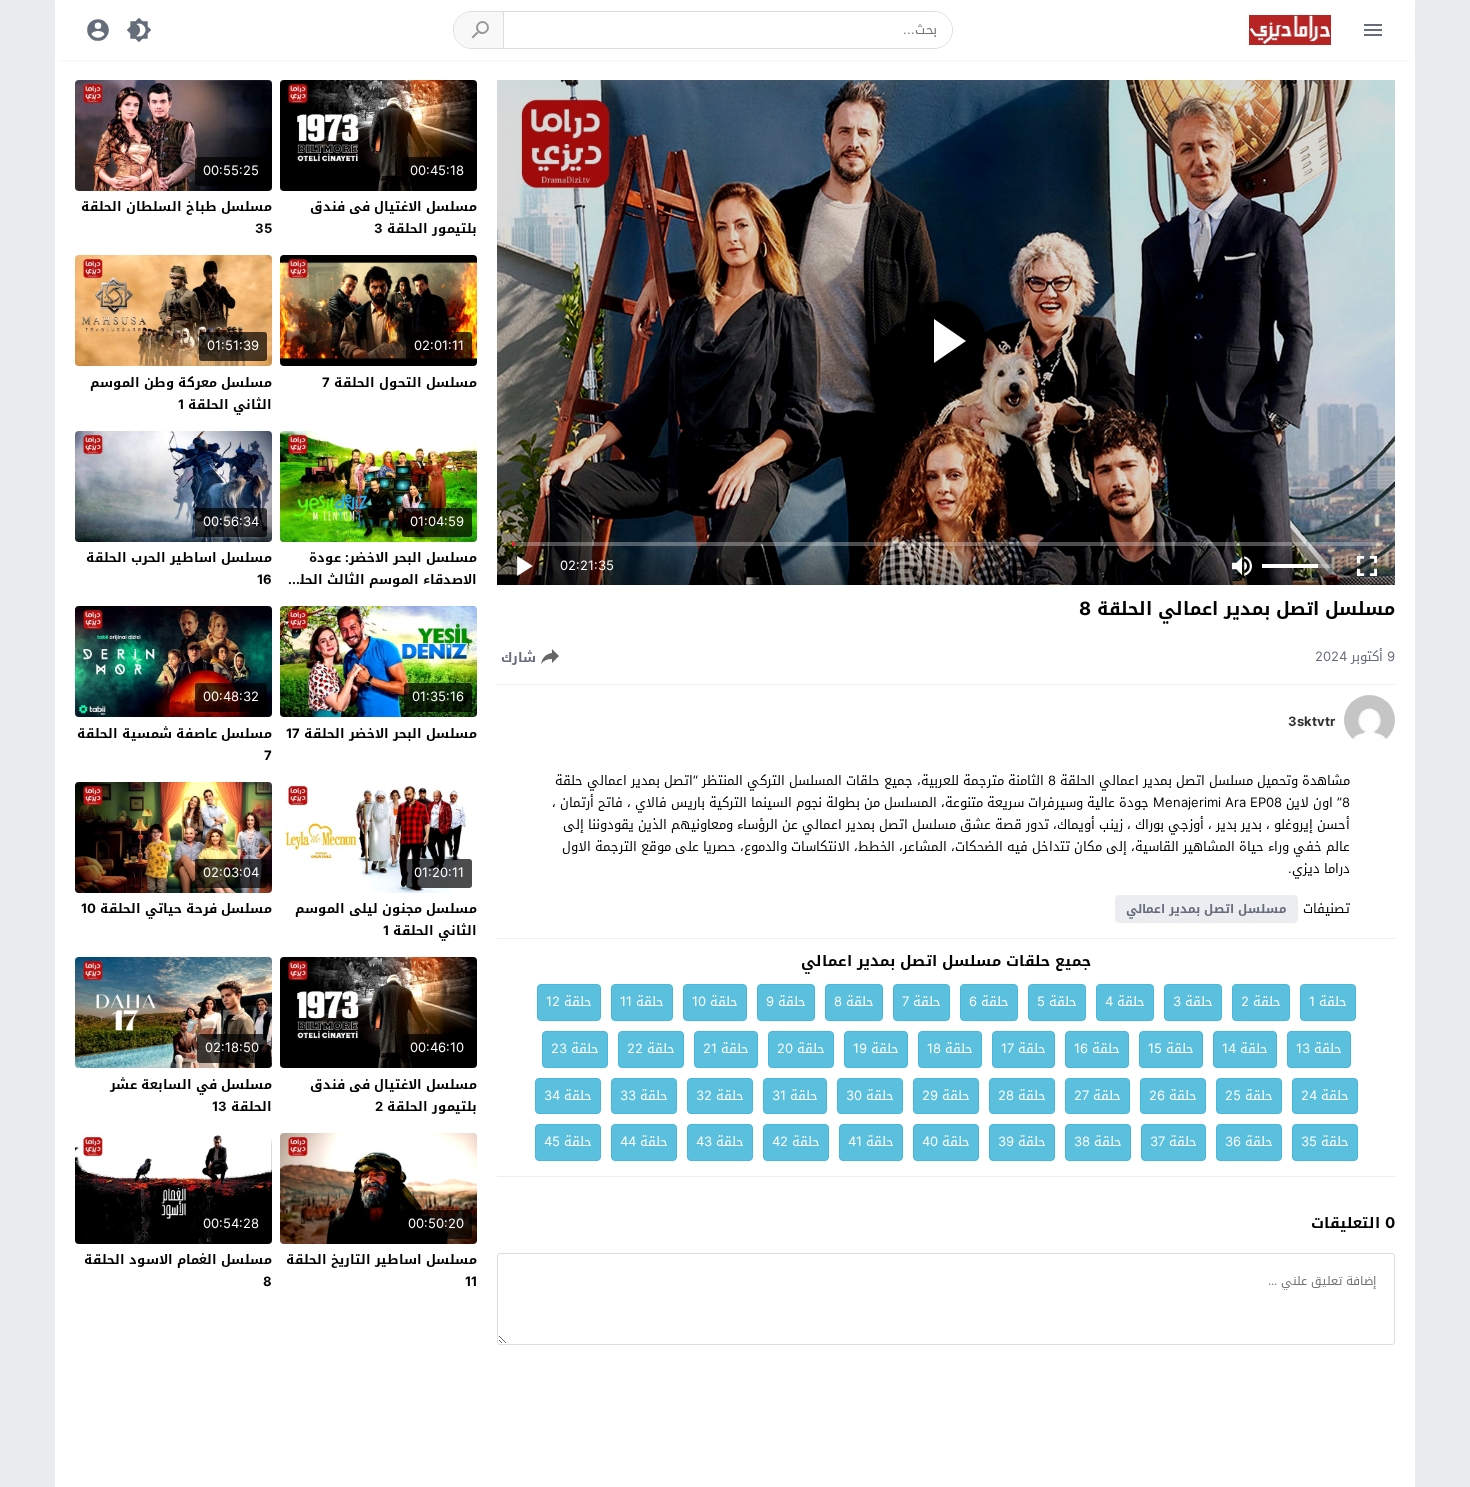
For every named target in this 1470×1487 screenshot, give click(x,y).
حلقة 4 (1125, 1001)
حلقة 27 (1097, 1095)
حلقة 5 (1057, 1001)
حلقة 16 (1097, 1048)
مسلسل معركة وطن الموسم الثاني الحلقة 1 (181, 393)
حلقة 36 (1249, 1141)
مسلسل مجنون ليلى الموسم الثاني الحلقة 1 (386, 919)
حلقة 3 (1193, 1001)
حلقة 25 (1249, 1095)
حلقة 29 (946, 1095)
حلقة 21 (726, 1048)
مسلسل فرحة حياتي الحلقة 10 (176, 908)
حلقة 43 (720, 1141)
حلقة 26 (1173, 1095)
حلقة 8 (854, 1001)
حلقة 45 (568, 1141)
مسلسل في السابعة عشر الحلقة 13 (191, 1095)
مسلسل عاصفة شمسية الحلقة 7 (174, 744)
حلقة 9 (786, 1001)
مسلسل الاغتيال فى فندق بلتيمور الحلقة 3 (393, 217)
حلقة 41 (871, 1141)
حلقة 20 (801, 1048)
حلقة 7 (921, 1001)
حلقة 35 (1325, 1141)
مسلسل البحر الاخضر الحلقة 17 (381, 733)
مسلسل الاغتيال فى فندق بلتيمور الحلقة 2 (393, 1095)
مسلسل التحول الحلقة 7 (399, 382)
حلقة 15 (1171, 1048)
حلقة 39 (1022, 1141)
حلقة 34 (568, 1095)
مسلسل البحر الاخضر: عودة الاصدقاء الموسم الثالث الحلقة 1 (379, 579)
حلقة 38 (1098, 1141)
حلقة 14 (1245, 1048)
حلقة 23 (575, 1048)
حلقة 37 (1173, 1141)
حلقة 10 (715, 1001)
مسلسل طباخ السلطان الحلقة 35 (176, 217)
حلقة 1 (1328, 1001)
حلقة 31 (795, 1095)
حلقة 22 (651, 1048)
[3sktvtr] (1369, 740)
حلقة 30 (870, 1095)
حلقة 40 (946, 1141)
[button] (479, 30)
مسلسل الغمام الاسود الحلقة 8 (178, 1270)
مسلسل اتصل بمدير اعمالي (1206, 909)
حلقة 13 (1319, 1048)
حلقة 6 (989, 1001)
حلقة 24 (1325, 1095)
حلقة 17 (1023, 1048)
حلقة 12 (569, 1001)
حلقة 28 (1022, 1095)
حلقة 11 (642, 1001)
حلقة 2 (1261, 1001)
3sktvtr (1311, 722)
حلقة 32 (720, 1095)
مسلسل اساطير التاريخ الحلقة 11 (381, 1270)
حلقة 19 (876, 1048)
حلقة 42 (796, 1141)
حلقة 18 (950, 1048)
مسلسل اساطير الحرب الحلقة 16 (179, 568)
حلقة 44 (644, 1141)
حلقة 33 (644, 1095)
